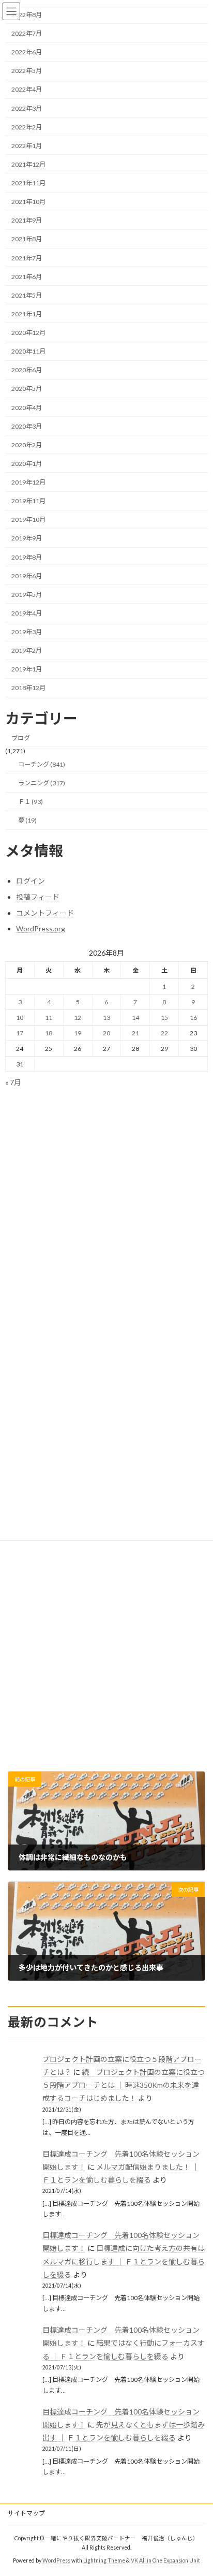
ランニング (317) (42, 783)
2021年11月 (28, 183)
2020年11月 (28, 351)
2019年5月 (27, 595)
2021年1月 (27, 314)
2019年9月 (27, 538)
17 (20, 1033)
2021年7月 (27, 258)
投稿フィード (38, 897)
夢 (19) (27, 820)
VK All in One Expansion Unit (165, 2560)
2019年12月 (28, 482)
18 (49, 1033)
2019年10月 (28, 519)
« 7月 (13, 1082)
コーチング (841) (42, 764)
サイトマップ (26, 2513)
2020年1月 (27, 464)
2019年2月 (27, 650)
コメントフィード (45, 913)
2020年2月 (27, 445)
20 (106, 1033)
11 (49, 1018)
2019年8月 (27, 557)
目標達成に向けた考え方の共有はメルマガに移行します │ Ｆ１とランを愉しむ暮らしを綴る (124, 2262)
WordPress (56, 2560)
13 (106, 1018)
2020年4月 (27, 408)
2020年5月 (27, 389)
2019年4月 (27, 613)
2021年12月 (28, 164)
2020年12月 (28, 333)
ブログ (21, 738)
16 (193, 1018)
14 (135, 1018)
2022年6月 (27, 52)
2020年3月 (27, 426)
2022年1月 (27, 146)
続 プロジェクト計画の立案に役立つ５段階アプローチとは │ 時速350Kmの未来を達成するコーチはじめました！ (124, 2085)
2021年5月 (27, 295)
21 (135, 1033)
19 (78, 1033)
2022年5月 (27, 71)
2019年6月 (27, 576)
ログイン (31, 881)
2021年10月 (28, 202)
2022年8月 (27, 15)
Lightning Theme (104, 2560)
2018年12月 (28, 688)
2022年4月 (27, 89)
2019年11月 (28, 501)
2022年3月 (27, 108)
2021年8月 (27, 239)
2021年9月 (27, 220)
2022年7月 (27, 33)
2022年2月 (27, 127)
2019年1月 (27, 669)
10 (20, 1018)
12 (78, 1018)
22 (164, 1033)
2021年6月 (27, 277)
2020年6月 (27, 370)
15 (164, 1018)
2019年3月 (27, 632)
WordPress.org (41, 928)
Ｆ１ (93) (31, 802)
